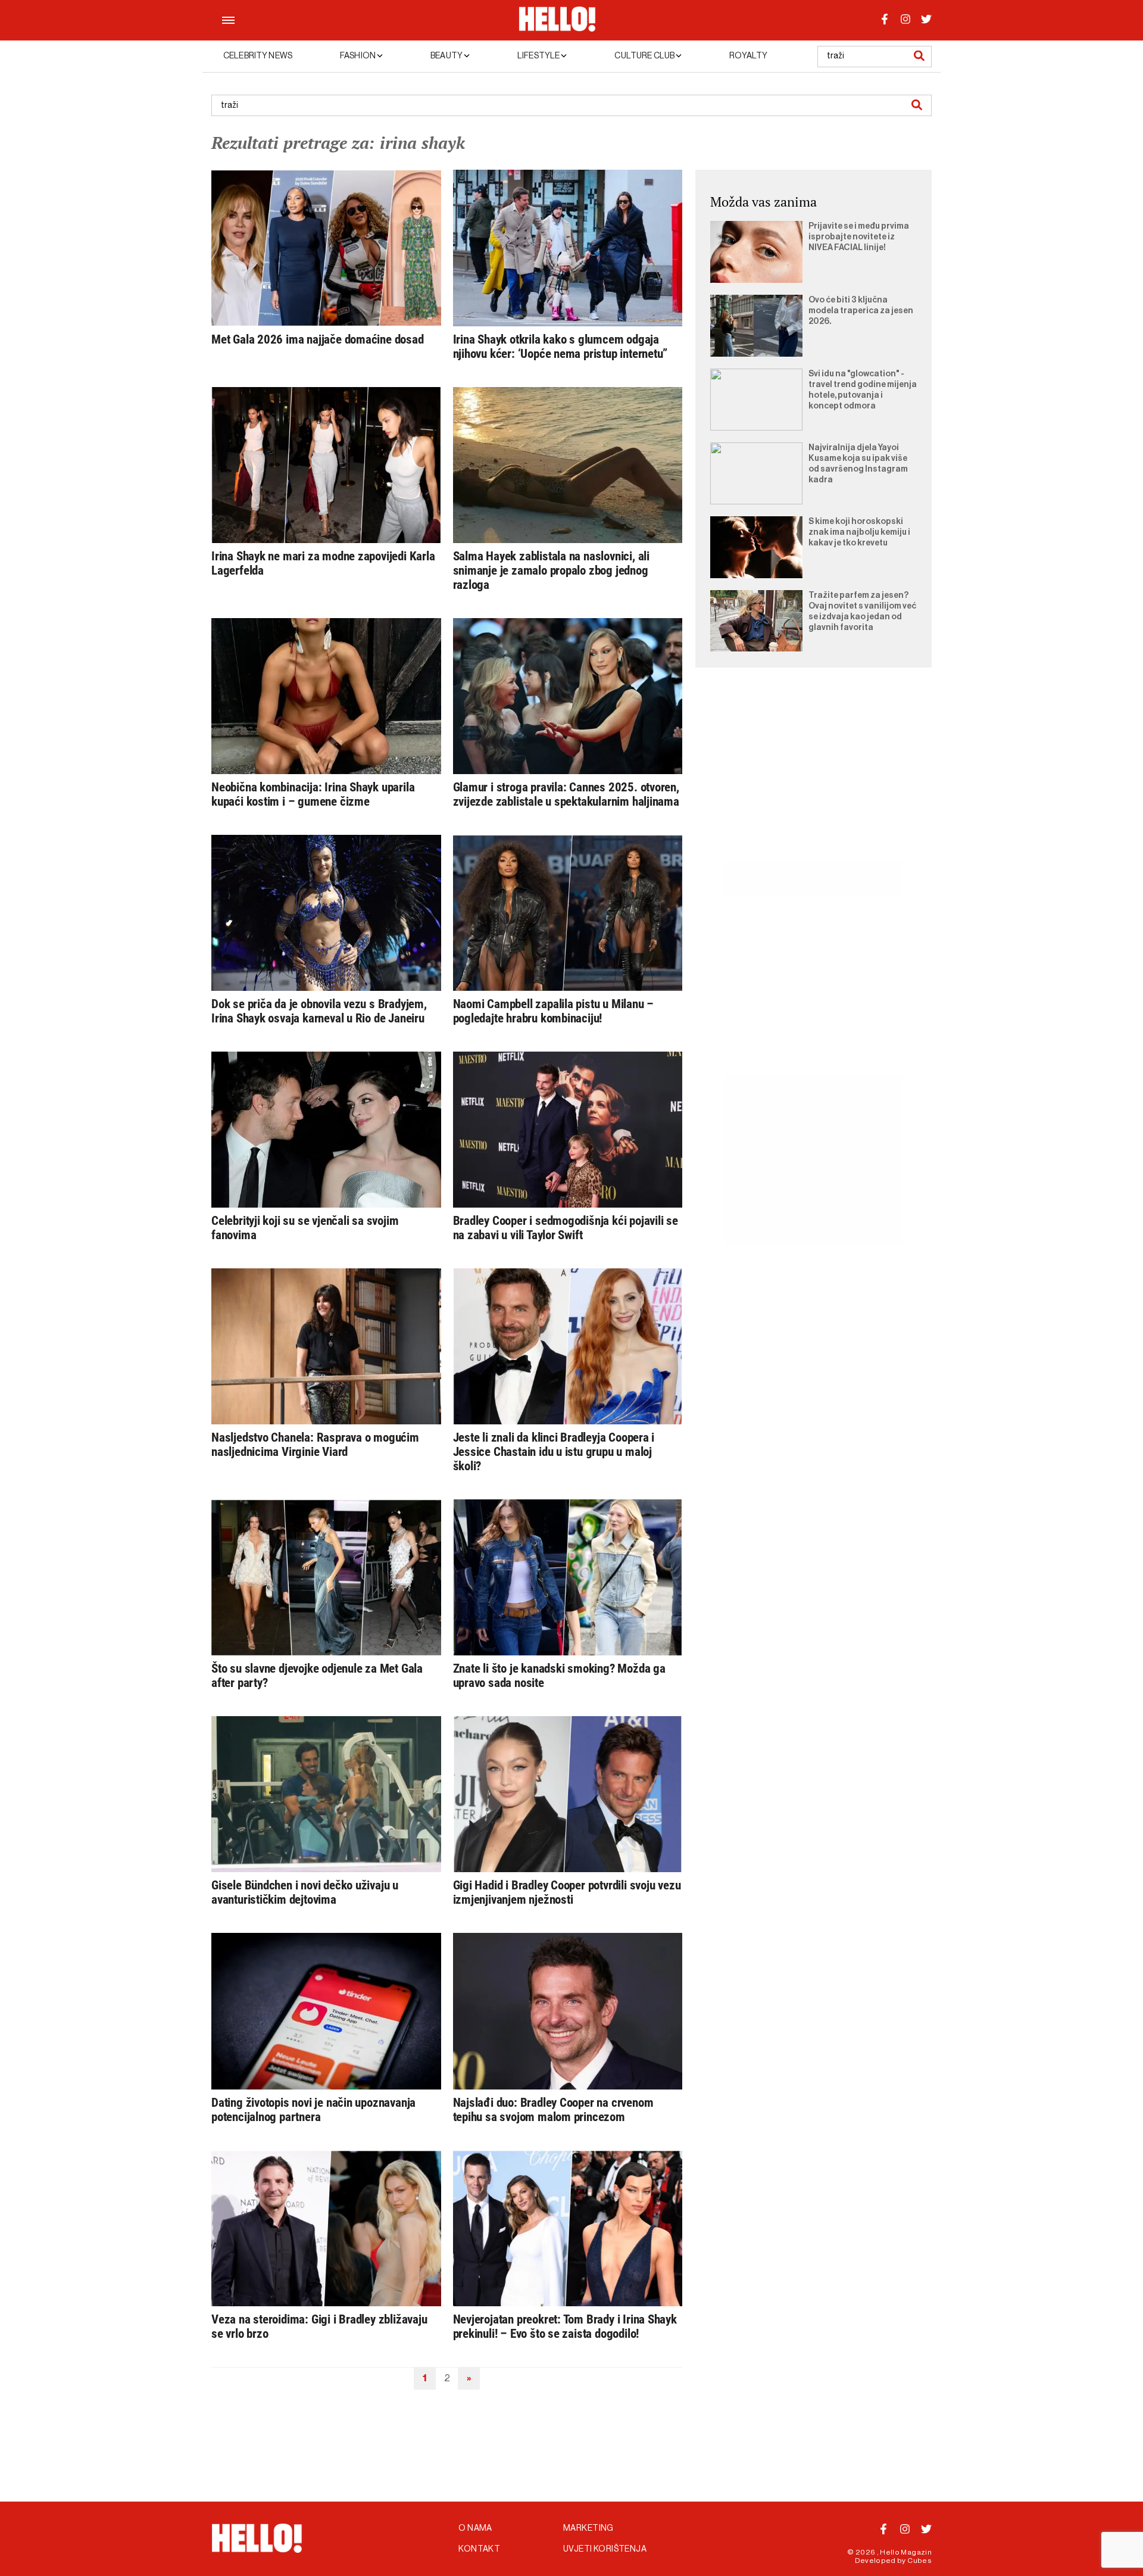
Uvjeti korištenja (605, 2549)
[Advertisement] (813, 778)
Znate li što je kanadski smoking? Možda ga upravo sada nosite (559, 1676)
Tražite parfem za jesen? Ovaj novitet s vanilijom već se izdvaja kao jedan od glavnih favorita (862, 612)
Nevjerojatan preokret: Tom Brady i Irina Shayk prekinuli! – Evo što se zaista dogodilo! (565, 2326)
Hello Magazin (906, 2552)
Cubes (919, 2561)
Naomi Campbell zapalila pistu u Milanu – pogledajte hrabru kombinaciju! (554, 1011)
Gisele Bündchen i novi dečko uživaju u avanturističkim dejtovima (305, 1892)
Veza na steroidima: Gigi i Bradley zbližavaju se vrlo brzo (319, 2326)
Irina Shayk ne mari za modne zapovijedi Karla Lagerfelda (323, 563)
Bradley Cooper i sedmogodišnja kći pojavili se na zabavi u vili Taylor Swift (566, 1228)
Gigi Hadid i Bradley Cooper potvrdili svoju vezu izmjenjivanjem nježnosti (567, 1892)
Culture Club (645, 56)
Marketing (588, 2528)
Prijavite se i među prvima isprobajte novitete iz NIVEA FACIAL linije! (859, 237)
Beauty (447, 56)
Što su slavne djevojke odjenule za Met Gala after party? (317, 1676)
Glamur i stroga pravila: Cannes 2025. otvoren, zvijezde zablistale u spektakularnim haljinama (566, 794)
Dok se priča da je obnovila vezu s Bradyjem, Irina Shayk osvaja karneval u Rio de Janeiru (319, 1011)
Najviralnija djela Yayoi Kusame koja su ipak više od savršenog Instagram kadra (858, 464)
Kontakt (479, 2549)
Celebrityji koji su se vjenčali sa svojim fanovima (305, 1228)
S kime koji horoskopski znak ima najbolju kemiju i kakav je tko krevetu (859, 532)
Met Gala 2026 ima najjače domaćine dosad (318, 339)
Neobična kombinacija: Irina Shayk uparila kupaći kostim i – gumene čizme (313, 794)
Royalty (748, 56)
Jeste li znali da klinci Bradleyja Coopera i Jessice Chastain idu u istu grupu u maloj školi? (554, 1452)
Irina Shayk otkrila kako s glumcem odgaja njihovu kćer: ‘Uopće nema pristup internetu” (560, 347)
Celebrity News (258, 56)
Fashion (358, 56)
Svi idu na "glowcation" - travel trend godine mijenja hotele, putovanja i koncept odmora (863, 390)
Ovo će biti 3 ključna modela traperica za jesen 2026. (861, 311)
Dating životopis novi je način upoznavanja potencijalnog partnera (313, 2110)
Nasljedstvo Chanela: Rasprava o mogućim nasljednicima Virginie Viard (315, 1445)
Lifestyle (539, 56)
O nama (475, 2528)
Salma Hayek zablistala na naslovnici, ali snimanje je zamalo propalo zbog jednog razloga (551, 570)
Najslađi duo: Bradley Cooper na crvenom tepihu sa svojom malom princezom (553, 2110)
